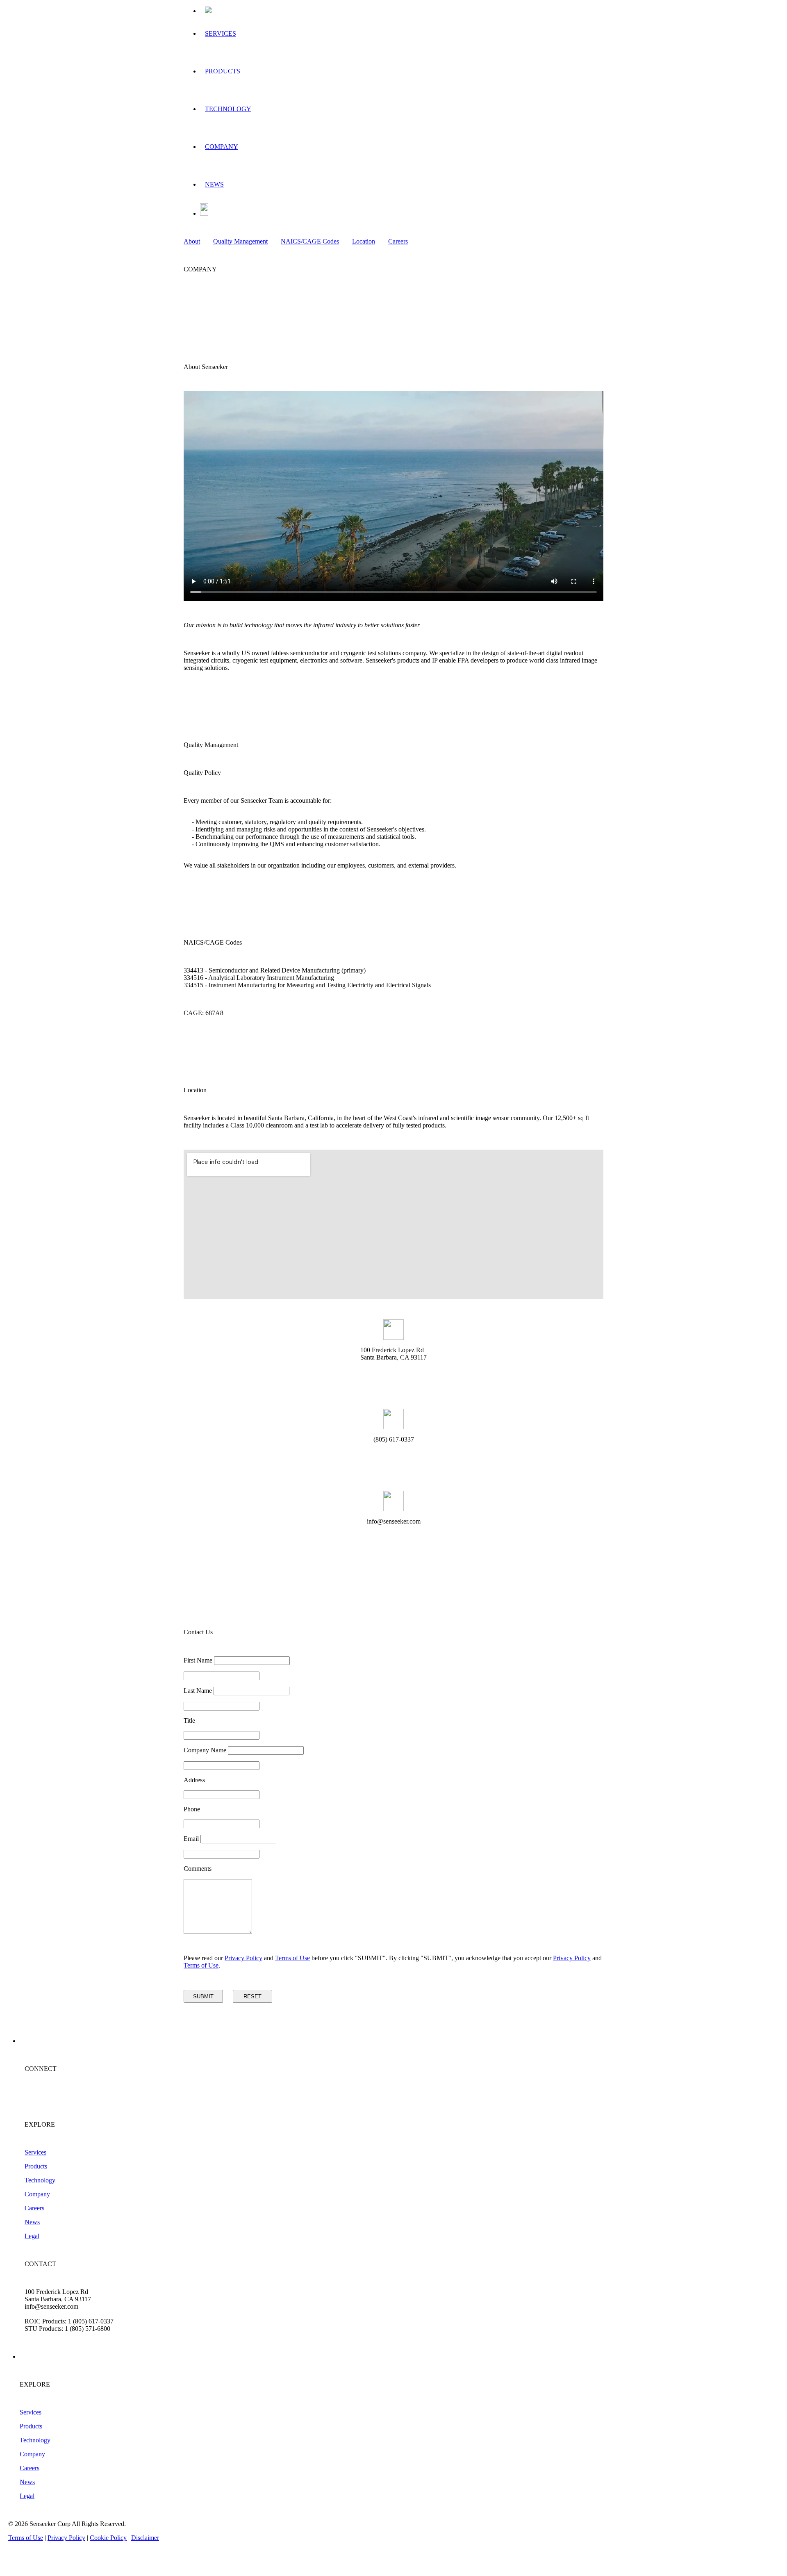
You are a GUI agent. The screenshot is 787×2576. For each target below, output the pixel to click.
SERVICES (221, 33)
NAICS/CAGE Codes (310, 241)
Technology (40, 2180)
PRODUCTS (223, 71)
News (32, 2222)
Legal (32, 2236)
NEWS (214, 184)
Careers (398, 241)
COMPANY (222, 147)
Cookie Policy (108, 2538)
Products (36, 2166)
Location (364, 241)
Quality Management (240, 241)
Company (37, 2194)
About (192, 241)
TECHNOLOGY (228, 109)
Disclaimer (145, 2538)
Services (35, 2152)
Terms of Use (292, 1958)
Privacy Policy (243, 1958)
